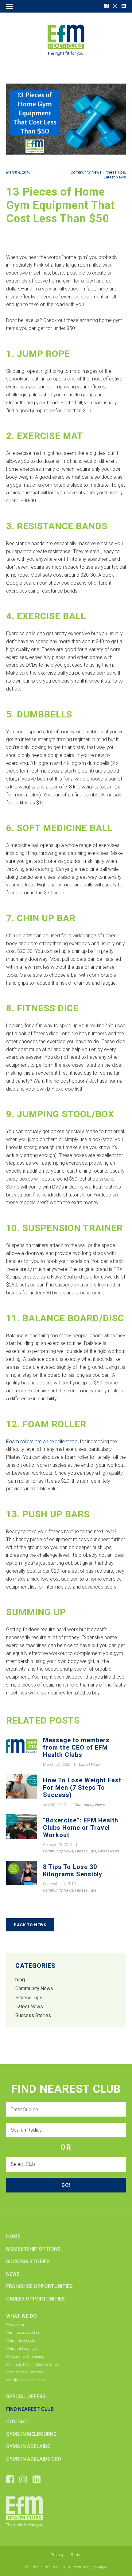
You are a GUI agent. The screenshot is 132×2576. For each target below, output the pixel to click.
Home (13, 2236)
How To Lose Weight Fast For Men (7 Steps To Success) (82, 1788)
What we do (21, 2316)
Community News (86, 172)
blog (20, 1980)
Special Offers (26, 2396)
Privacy (57, 2555)
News (13, 2274)
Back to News (30, 1925)
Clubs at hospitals (22, 2348)
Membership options (33, 2249)
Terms (76, 2555)
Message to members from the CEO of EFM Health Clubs (76, 1747)
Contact (18, 2422)
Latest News (115, 177)
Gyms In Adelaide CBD (34, 2459)
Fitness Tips (114, 172)
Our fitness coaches (23, 2333)
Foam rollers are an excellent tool (42, 1442)
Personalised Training (25, 2356)
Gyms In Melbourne (31, 2434)
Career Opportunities (35, 2299)
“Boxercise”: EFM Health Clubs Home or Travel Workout (81, 1828)
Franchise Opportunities (39, 2286)
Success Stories (33, 2015)
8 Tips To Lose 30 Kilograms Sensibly (73, 1870)
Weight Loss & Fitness (25, 2380)
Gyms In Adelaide (28, 2446)
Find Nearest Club (30, 2409)
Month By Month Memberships (33, 2364)
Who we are (16, 2325)
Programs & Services (25, 2372)
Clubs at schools (21, 2340)
